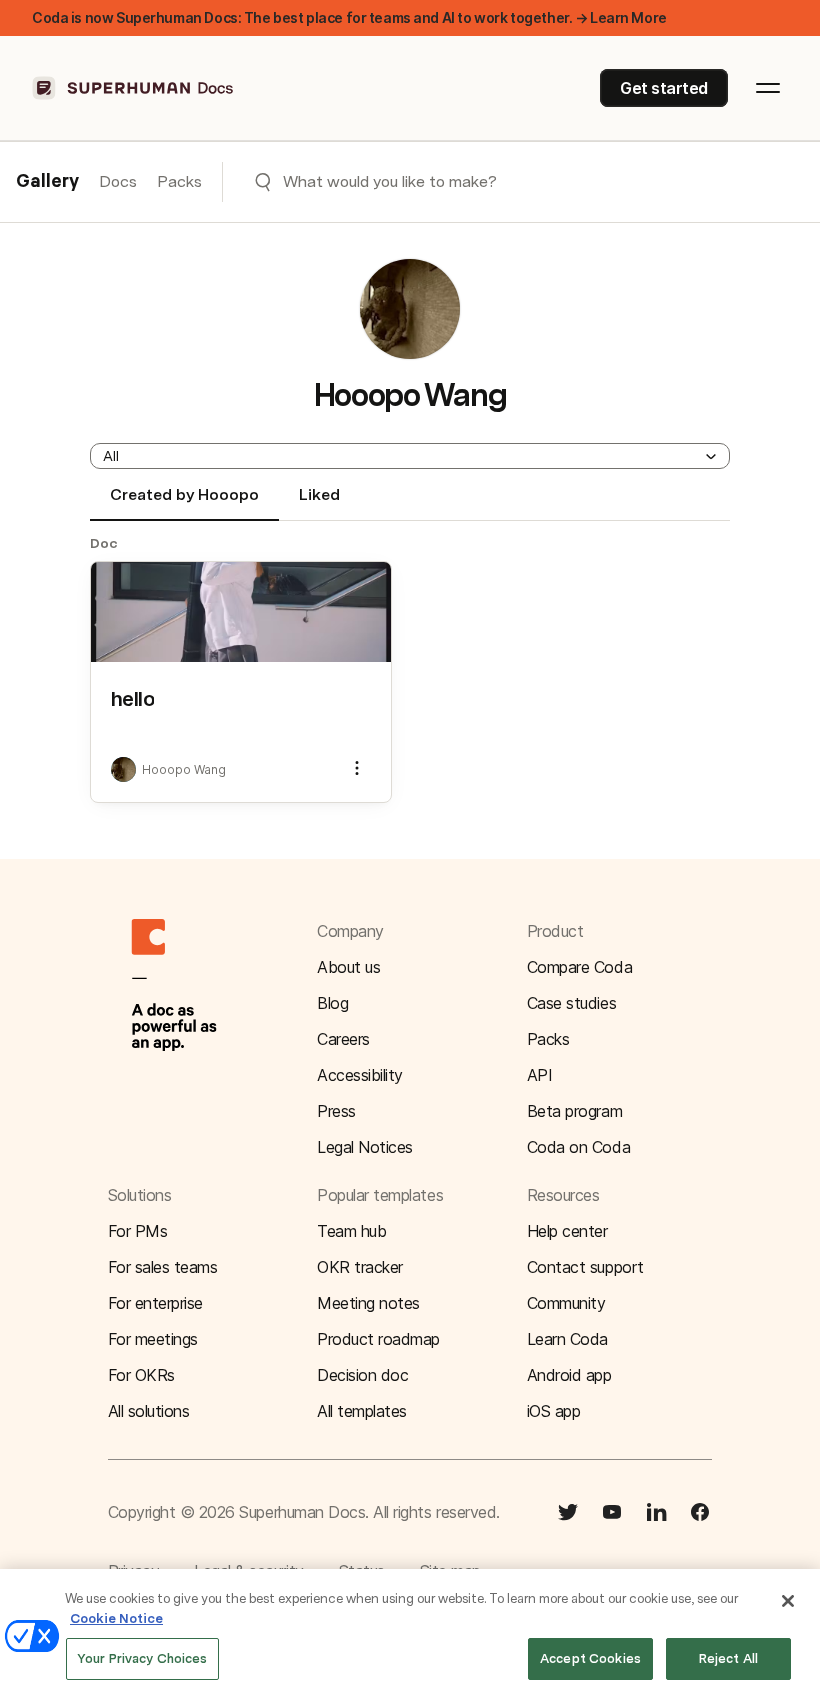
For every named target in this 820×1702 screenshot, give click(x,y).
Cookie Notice (116, 1618)
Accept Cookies (590, 1658)
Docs (118, 181)
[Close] (788, 1601)
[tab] (184, 503)
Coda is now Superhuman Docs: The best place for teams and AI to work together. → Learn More (349, 17)
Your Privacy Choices (142, 1658)
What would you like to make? (390, 181)
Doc (104, 543)
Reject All (728, 1658)
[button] (410, 456)
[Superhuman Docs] (134, 88)
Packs (179, 181)
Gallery (47, 182)
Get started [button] (664, 88)
